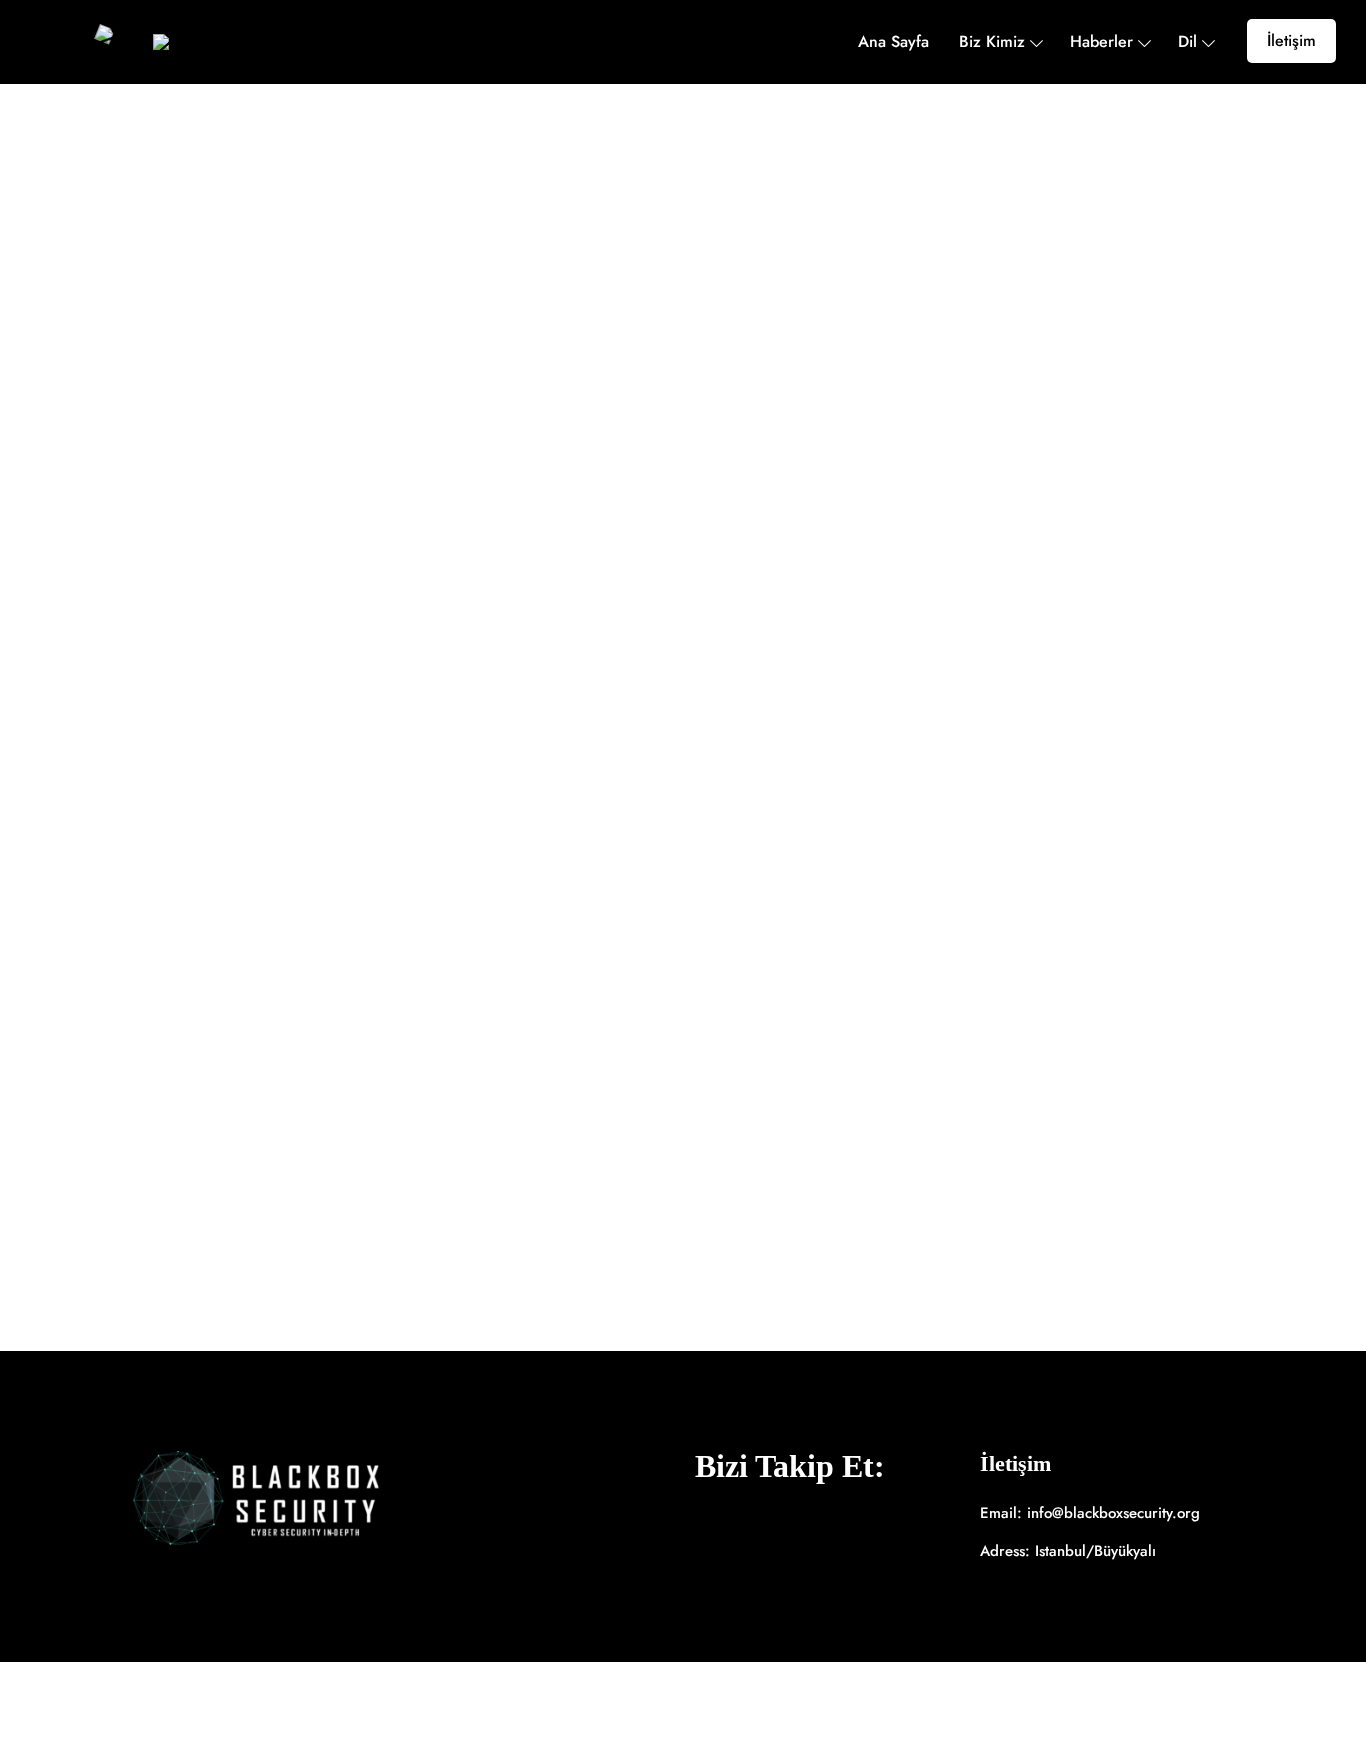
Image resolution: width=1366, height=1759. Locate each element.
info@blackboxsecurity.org (1113, 1513)
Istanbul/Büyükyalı (1095, 1551)
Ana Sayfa (893, 41)
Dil (1187, 41)
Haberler (1101, 41)
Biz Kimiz (992, 41)
